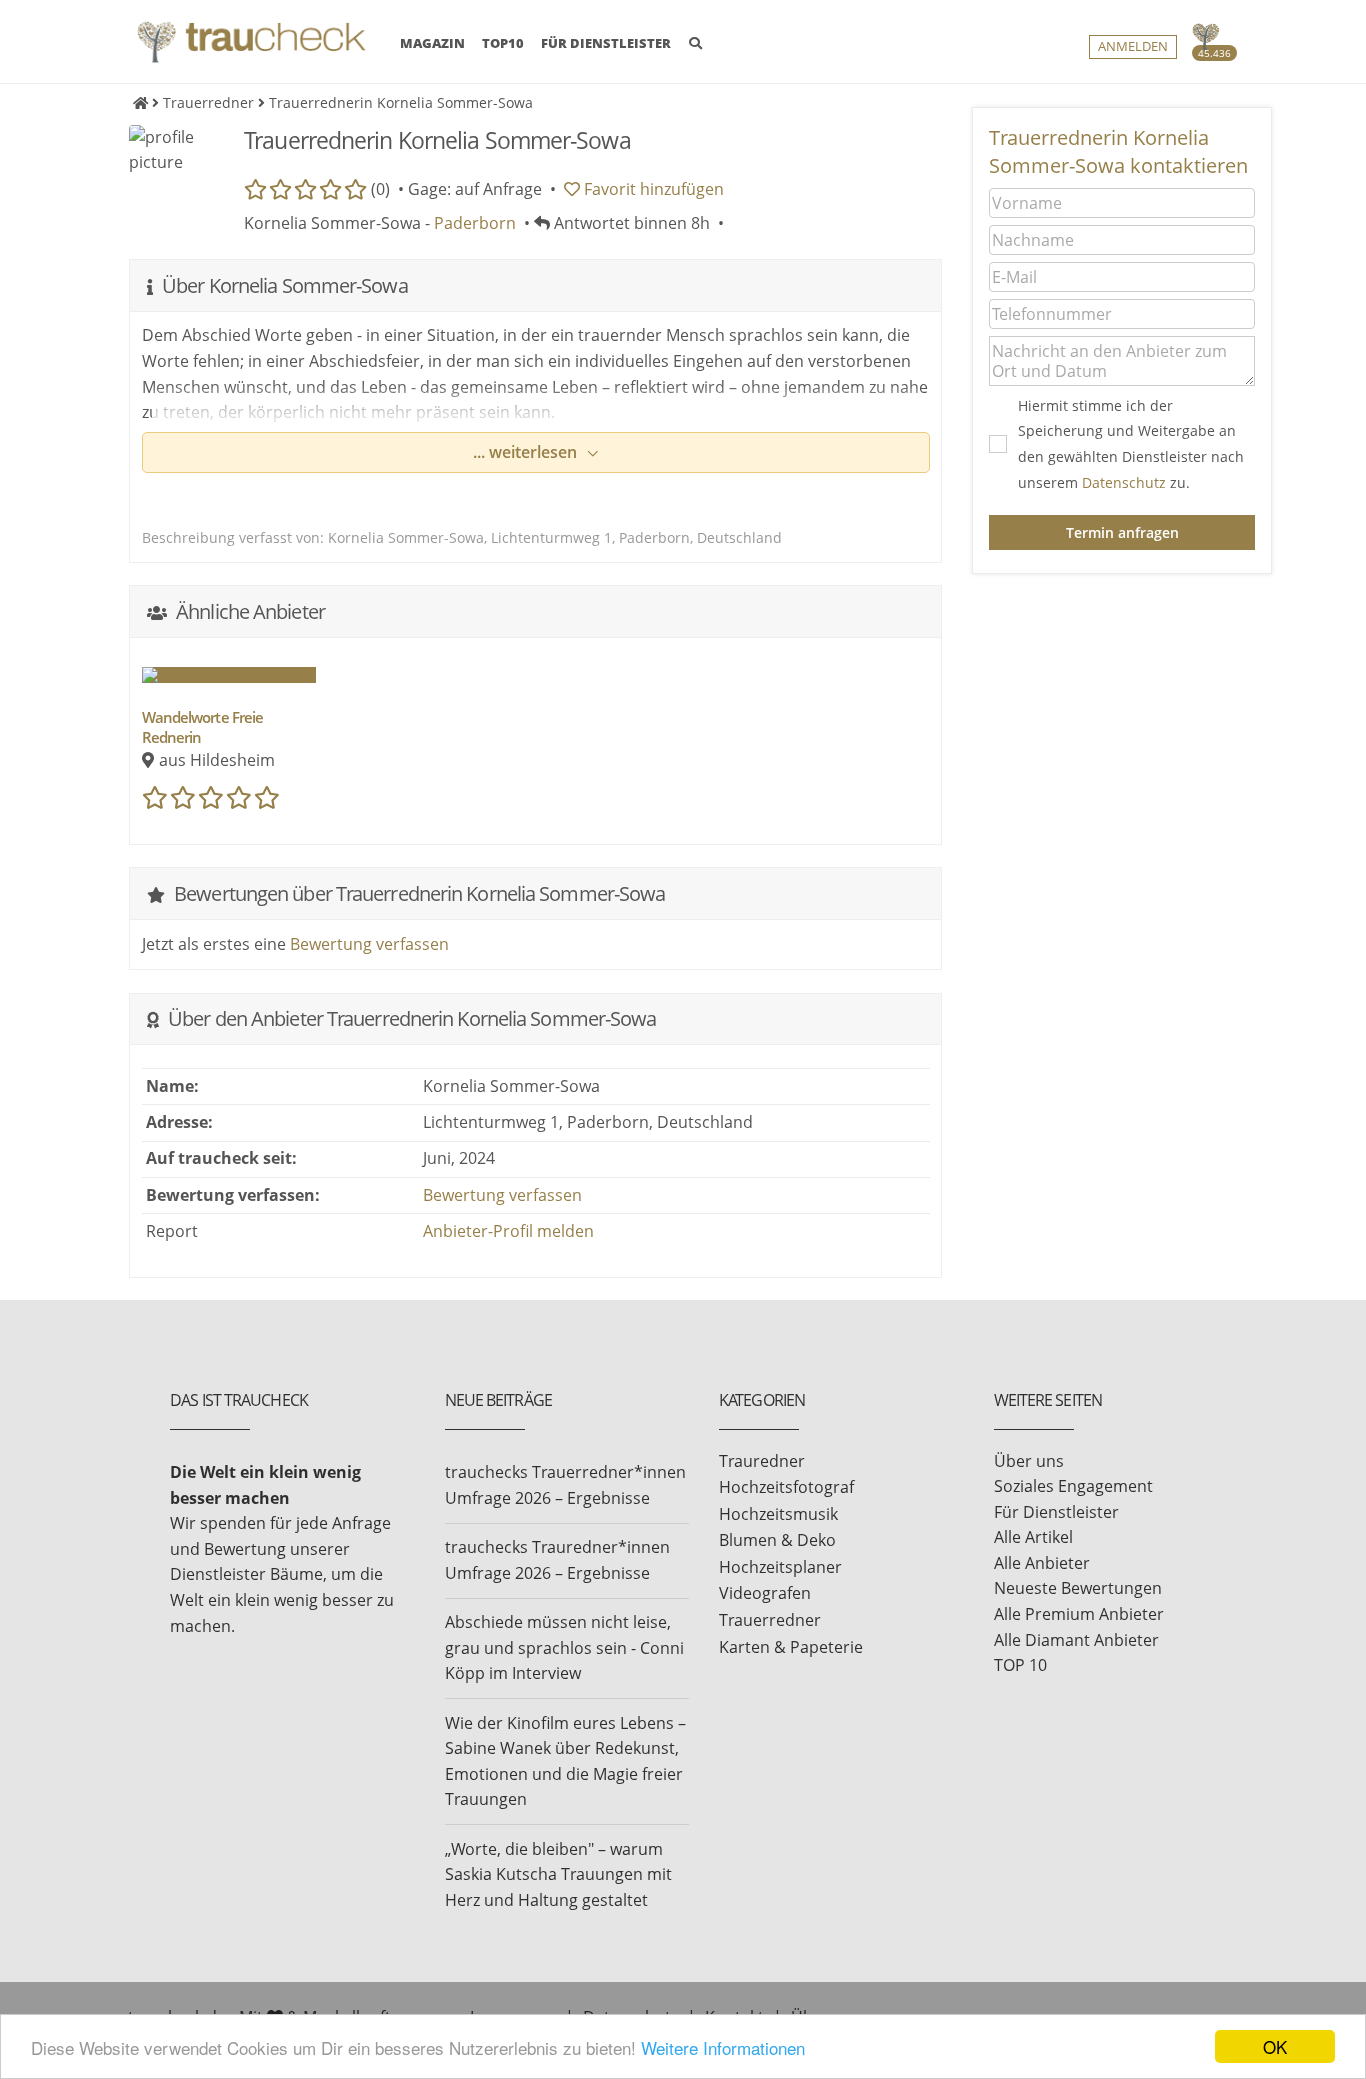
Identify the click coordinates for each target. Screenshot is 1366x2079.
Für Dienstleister (1056, 1512)
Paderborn (475, 223)
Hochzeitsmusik (778, 1514)
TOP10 (503, 43)
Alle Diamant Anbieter (1076, 1640)
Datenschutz (1124, 482)
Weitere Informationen (723, 2047)
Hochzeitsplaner (780, 1567)
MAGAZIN (432, 42)
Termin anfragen (1122, 532)
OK (1275, 2046)
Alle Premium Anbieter (1079, 1614)
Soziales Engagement (1073, 1486)
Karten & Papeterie (791, 1647)
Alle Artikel (1033, 1537)
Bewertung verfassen (369, 944)
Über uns (1029, 1461)
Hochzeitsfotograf (786, 1487)
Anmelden (1133, 46)
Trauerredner (770, 1620)
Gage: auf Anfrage (475, 189)
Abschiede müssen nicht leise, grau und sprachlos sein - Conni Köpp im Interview (564, 1647)
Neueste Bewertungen (1078, 1588)
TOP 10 (1020, 1665)
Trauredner (762, 1461)
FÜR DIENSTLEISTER (606, 43)
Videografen (765, 1593)
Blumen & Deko (777, 1540)
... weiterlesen (527, 452)
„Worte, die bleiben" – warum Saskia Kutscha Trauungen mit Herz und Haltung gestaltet (558, 1874)
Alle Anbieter (1042, 1563)
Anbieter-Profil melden (508, 1231)
